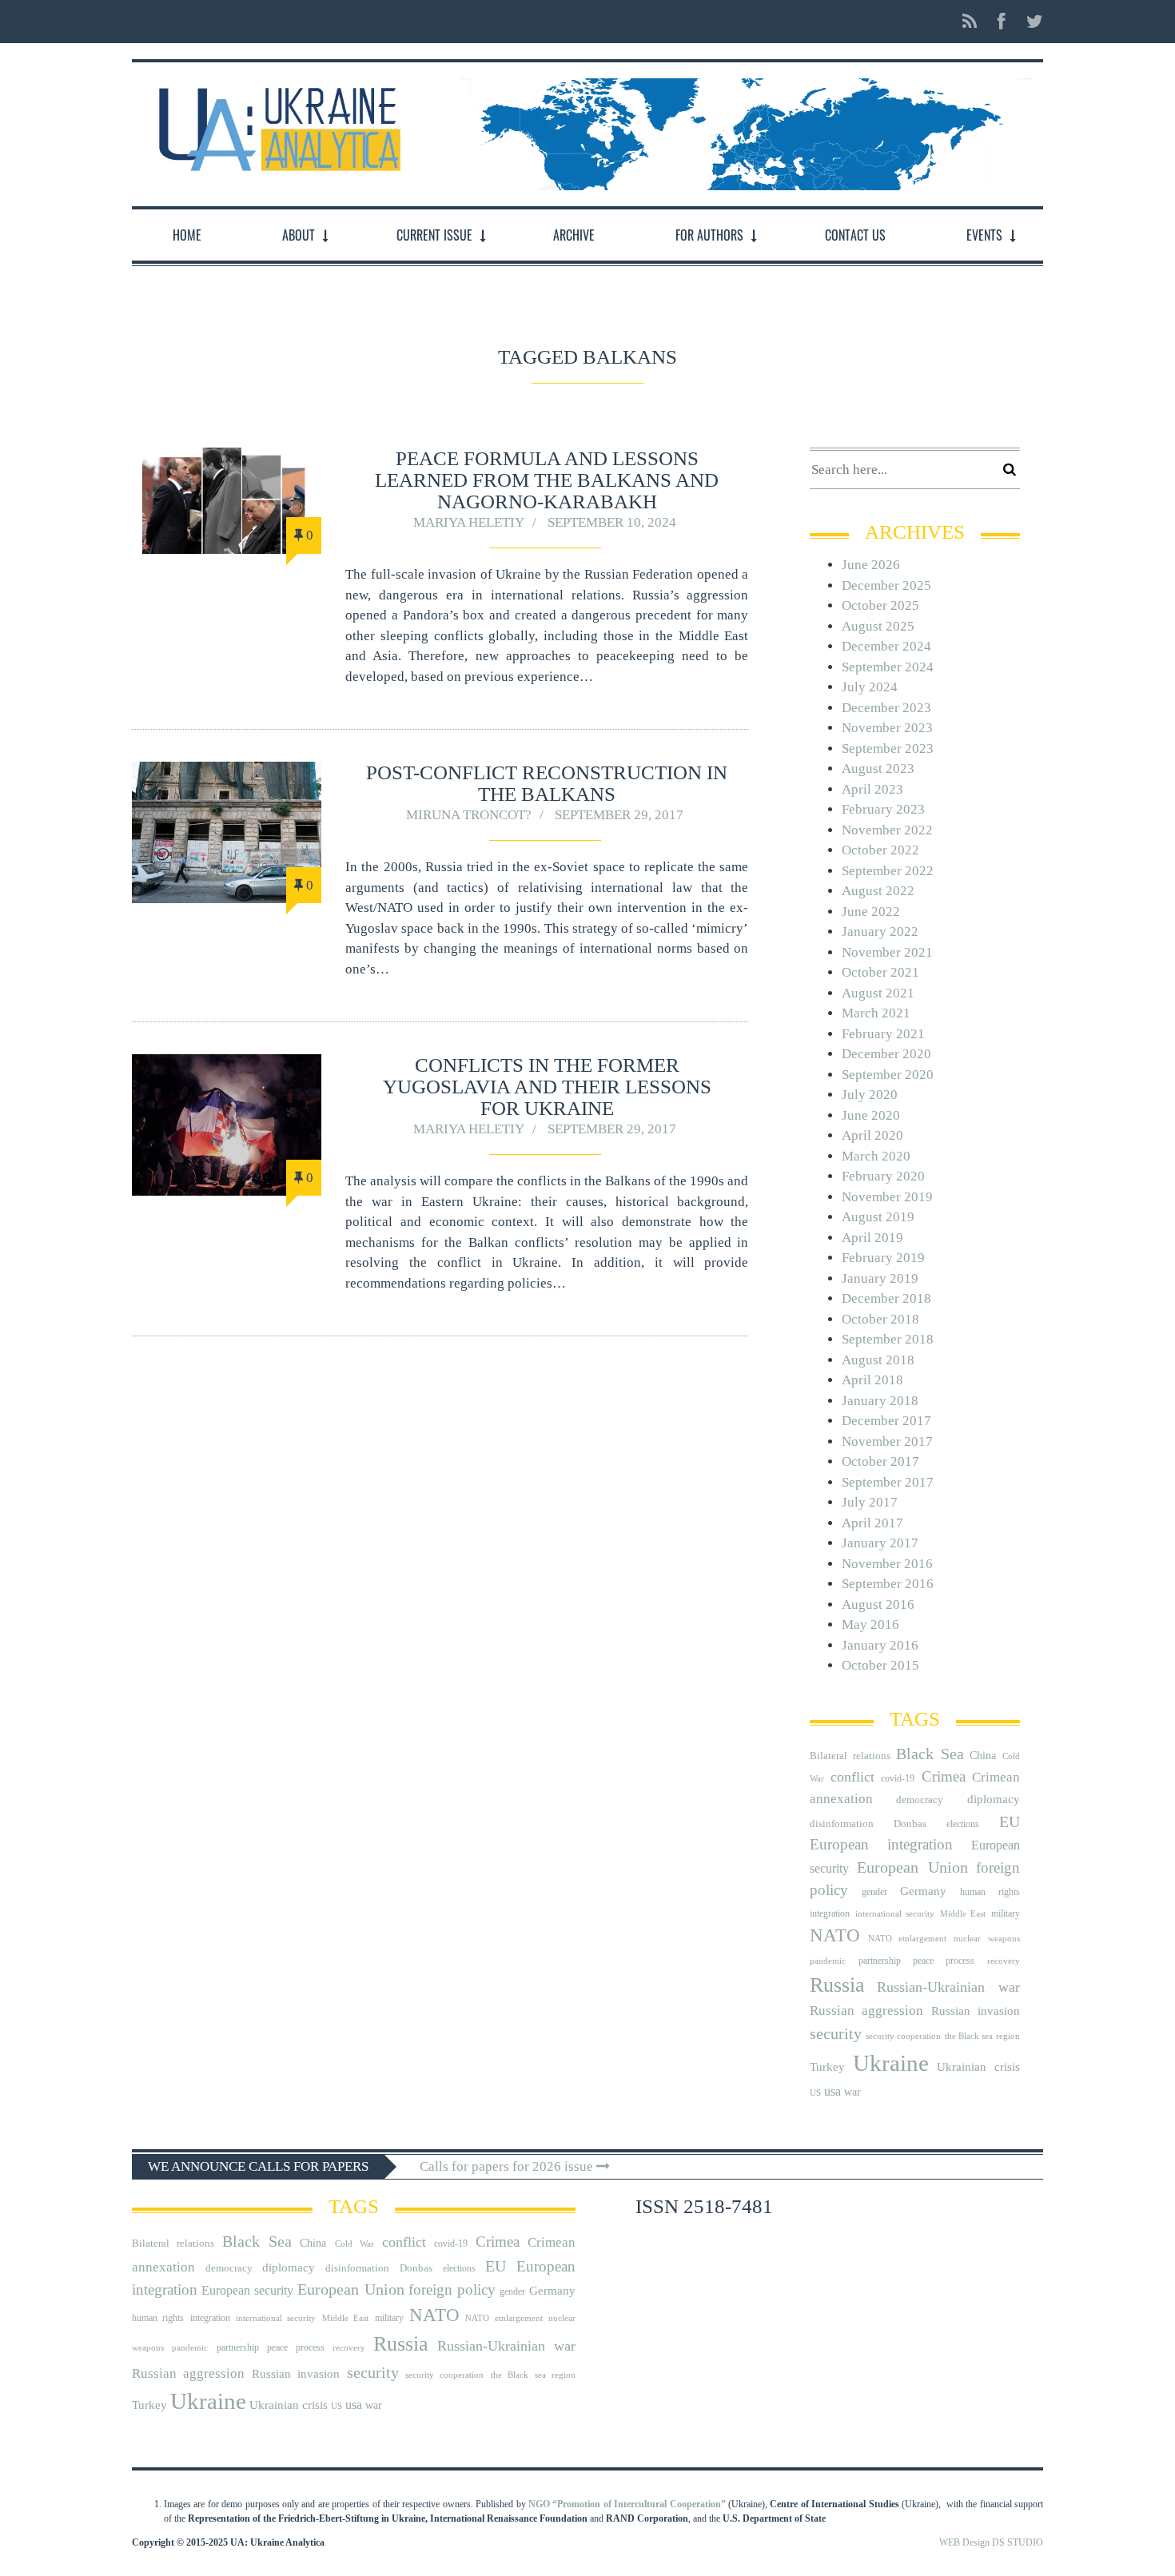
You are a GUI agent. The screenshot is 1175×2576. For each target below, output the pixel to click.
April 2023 (872, 789)
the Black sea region (982, 2036)
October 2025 (880, 605)
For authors (709, 235)
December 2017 (886, 1421)
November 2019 (887, 1197)
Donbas (910, 1824)
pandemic (828, 1961)
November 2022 (887, 830)
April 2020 (872, 1135)
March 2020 (876, 1156)
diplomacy (994, 1799)
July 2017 (870, 1502)
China (983, 1756)
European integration (881, 1844)
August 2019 (878, 1217)
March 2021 (876, 1013)
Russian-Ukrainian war (948, 1987)
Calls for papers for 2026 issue (508, 2166)
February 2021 (883, 1034)
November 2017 (887, 1441)
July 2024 (870, 687)
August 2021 (878, 993)
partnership (880, 1961)
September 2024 (888, 667)
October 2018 (880, 1319)
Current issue (434, 235)
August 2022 (878, 891)
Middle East (963, 1914)
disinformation (842, 1824)
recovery (1004, 1961)
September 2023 (888, 749)
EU (1010, 1822)
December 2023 (886, 708)
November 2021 (887, 952)
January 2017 (880, 1543)
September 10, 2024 (612, 522)
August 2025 (878, 626)
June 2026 (871, 565)
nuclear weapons (986, 1939)
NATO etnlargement (907, 1939)
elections (963, 1824)
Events (984, 235)
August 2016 (878, 1605)
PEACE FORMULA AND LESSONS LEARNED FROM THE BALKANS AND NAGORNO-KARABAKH (547, 480)
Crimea (944, 1776)
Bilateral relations (850, 1756)
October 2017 (880, 1461)
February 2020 (883, 1176)
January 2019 (880, 1278)
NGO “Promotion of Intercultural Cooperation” (627, 2504)
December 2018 (886, 1298)
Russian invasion (976, 2011)
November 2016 (887, 1564)
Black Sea (930, 1754)
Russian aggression (866, 2011)
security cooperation (903, 2036)
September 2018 (888, 1339)
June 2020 (871, 1115)
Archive (574, 235)
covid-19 (898, 1778)
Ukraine (891, 2063)
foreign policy (452, 2290)
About (299, 235)
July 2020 (870, 1095)
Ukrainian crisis (978, 2066)
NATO (835, 1935)
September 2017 (888, 1482)
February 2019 (883, 1258)
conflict (852, 1777)
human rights (990, 1892)
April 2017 (872, 1523)
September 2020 (888, 1075)
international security (895, 1914)
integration (830, 1913)
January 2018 (880, 1401)
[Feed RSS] (970, 22)
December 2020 (886, 1054)
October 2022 (880, 850)
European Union (912, 1867)
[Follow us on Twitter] (1030, 22)
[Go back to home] (276, 125)
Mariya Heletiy (469, 522)
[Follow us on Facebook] (1002, 22)
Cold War (354, 2244)
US (815, 2093)
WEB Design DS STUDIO (991, 2542)
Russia (837, 1985)
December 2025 (886, 585)
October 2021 (880, 972)
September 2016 (888, 1584)
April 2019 (872, 1238)
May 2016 (870, 1624)
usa (832, 2091)
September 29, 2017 (619, 815)
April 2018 (872, 1380)
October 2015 (880, 1665)
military (1006, 1913)
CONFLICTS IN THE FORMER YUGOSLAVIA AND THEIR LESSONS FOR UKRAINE (547, 1087)
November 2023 (887, 728)
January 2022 (880, 932)
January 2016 (880, 1645)
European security (247, 2290)
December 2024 (886, 646)
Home (187, 235)
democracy (920, 1800)
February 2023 (883, 809)
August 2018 (878, 1360)
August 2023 (878, 768)
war (852, 2092)
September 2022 (888, 871)
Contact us (855, 235)
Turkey (827, 2066)
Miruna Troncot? (469, 815)
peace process (944, 1961)
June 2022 (871, 912)
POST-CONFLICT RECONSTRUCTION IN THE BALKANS (547, 783)
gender (874, 1892)
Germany (923, 1891)
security (836, 2033)
